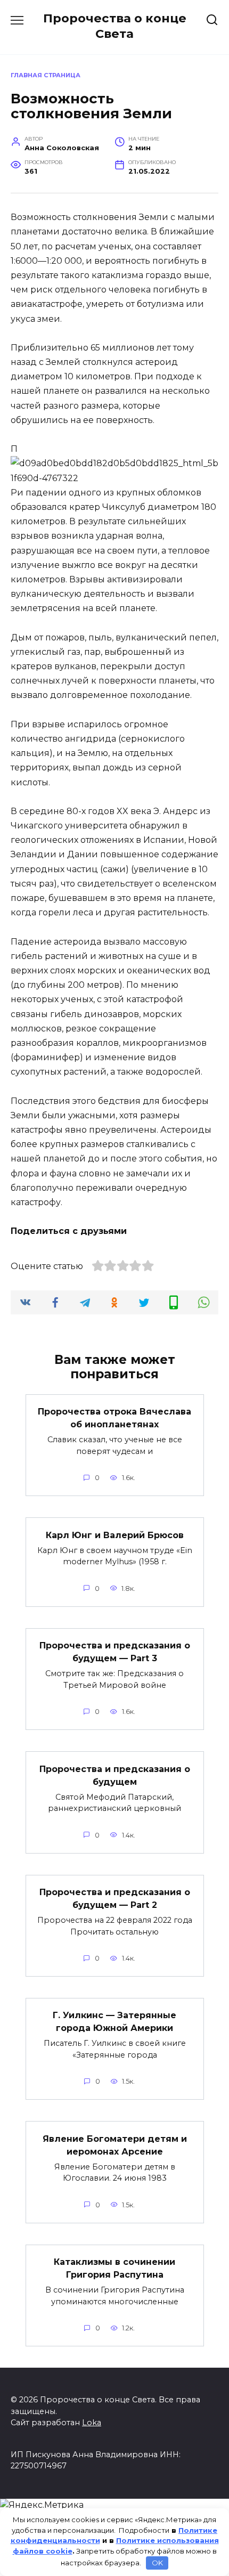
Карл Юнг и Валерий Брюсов (115, 1535)
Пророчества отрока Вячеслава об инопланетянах (114, 1418)
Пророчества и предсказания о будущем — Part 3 (115, 1652)
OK (157, 2563)
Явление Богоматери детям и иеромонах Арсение (115, 2145)
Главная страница (46, 75)
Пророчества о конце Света (115, 26)
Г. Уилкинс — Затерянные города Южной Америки (114, 2022)
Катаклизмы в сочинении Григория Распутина (114, 2268)
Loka (92, 2423)
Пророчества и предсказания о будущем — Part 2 (115, 1899)
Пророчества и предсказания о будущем (115, 1775)
